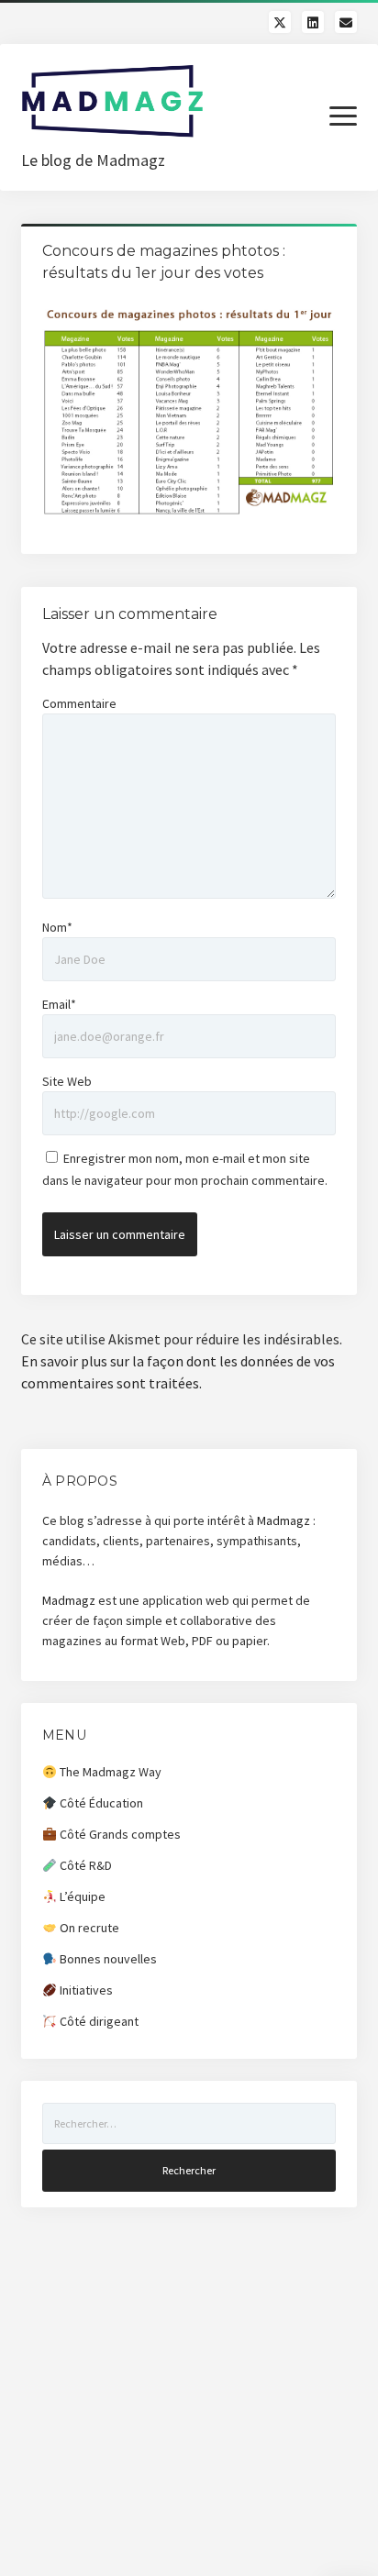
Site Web (67, 1081)
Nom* (57, 927)
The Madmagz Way (109, 1772)
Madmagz (283, 1520)
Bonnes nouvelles (107, 1959)
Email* (59, 1004)
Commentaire (79, 703)
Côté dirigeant (98, 2021)
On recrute (88, 1928)
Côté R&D (84, 1865)
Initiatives (85, 1990)
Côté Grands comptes (119, 1834)
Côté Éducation (100, 1803)
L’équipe (81, 1896)
